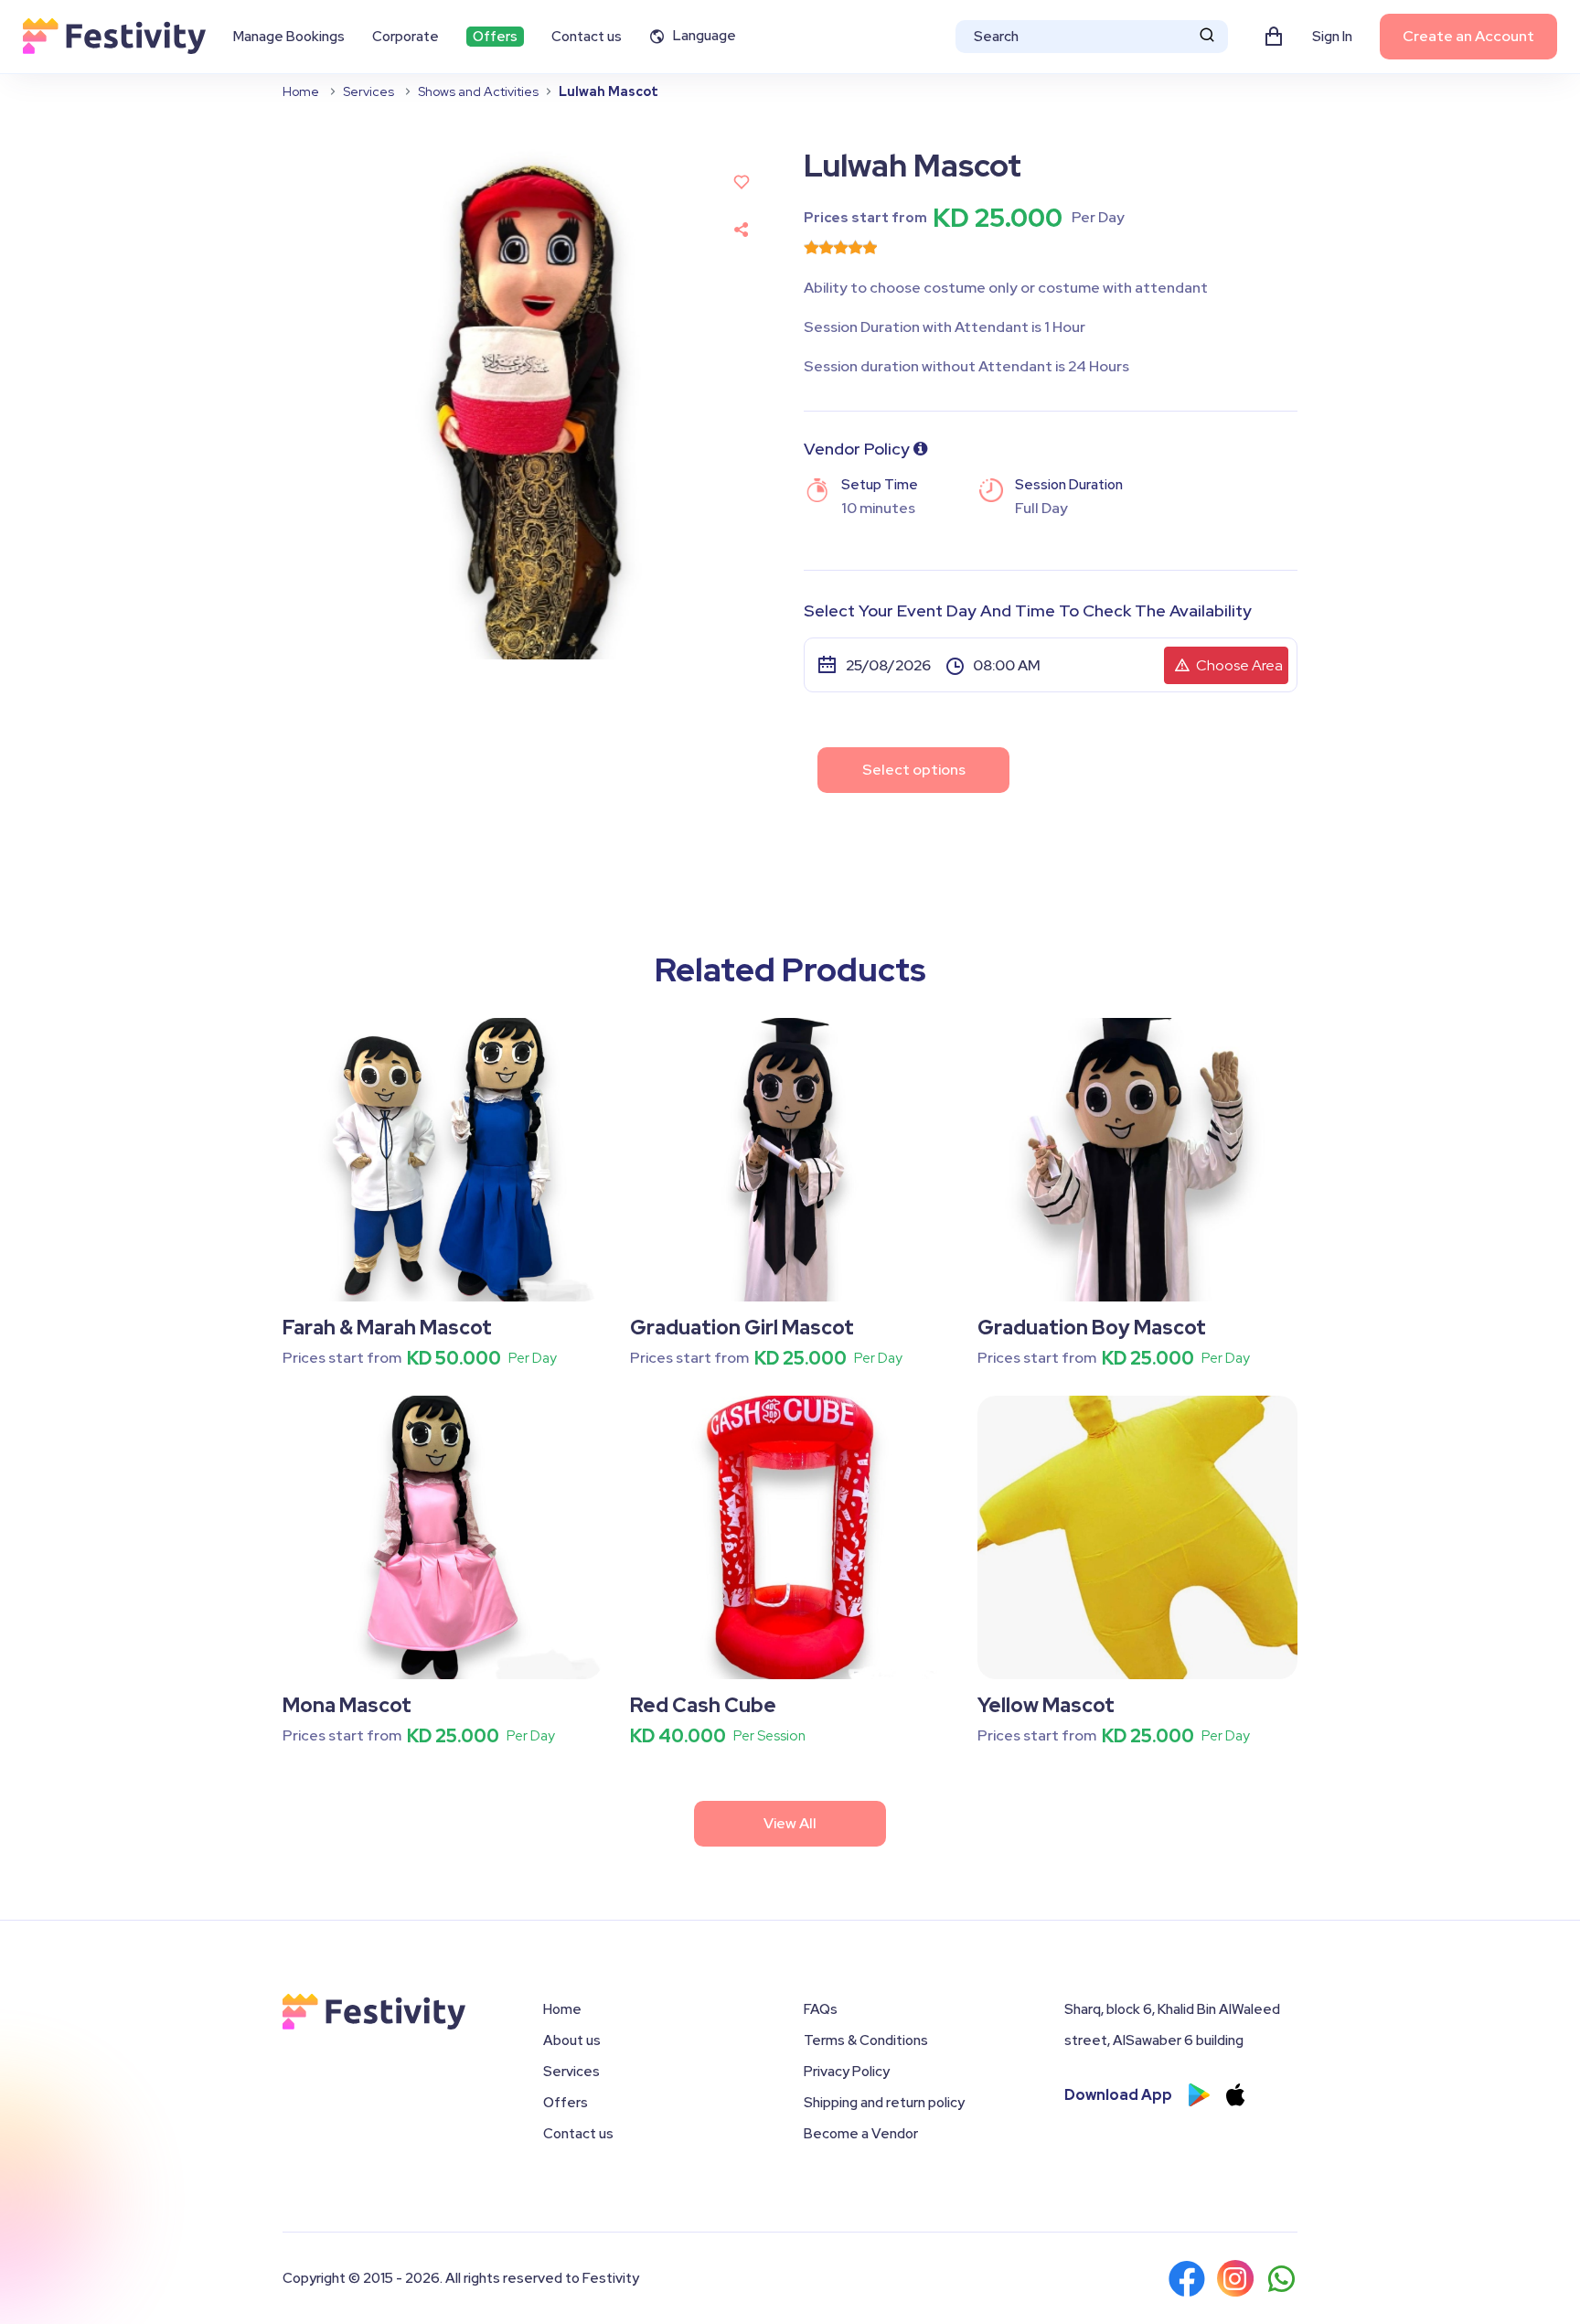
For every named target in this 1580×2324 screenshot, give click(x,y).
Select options (914, 770)
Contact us (587, 37)
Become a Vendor (861, 2134)
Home (301, 91)
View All (790, 1823)
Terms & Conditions (866, 2040)
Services (368, 91)
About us (572, 2040)
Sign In (1332, 37)
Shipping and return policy (884, 2103)
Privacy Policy (847, 2072)
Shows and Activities (478, 91)
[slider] (840, 247)
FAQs (821, 2009)
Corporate (406, 37)
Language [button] (705, 36)
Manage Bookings (289, 37)
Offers (495, 37)
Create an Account (1468, 36)
